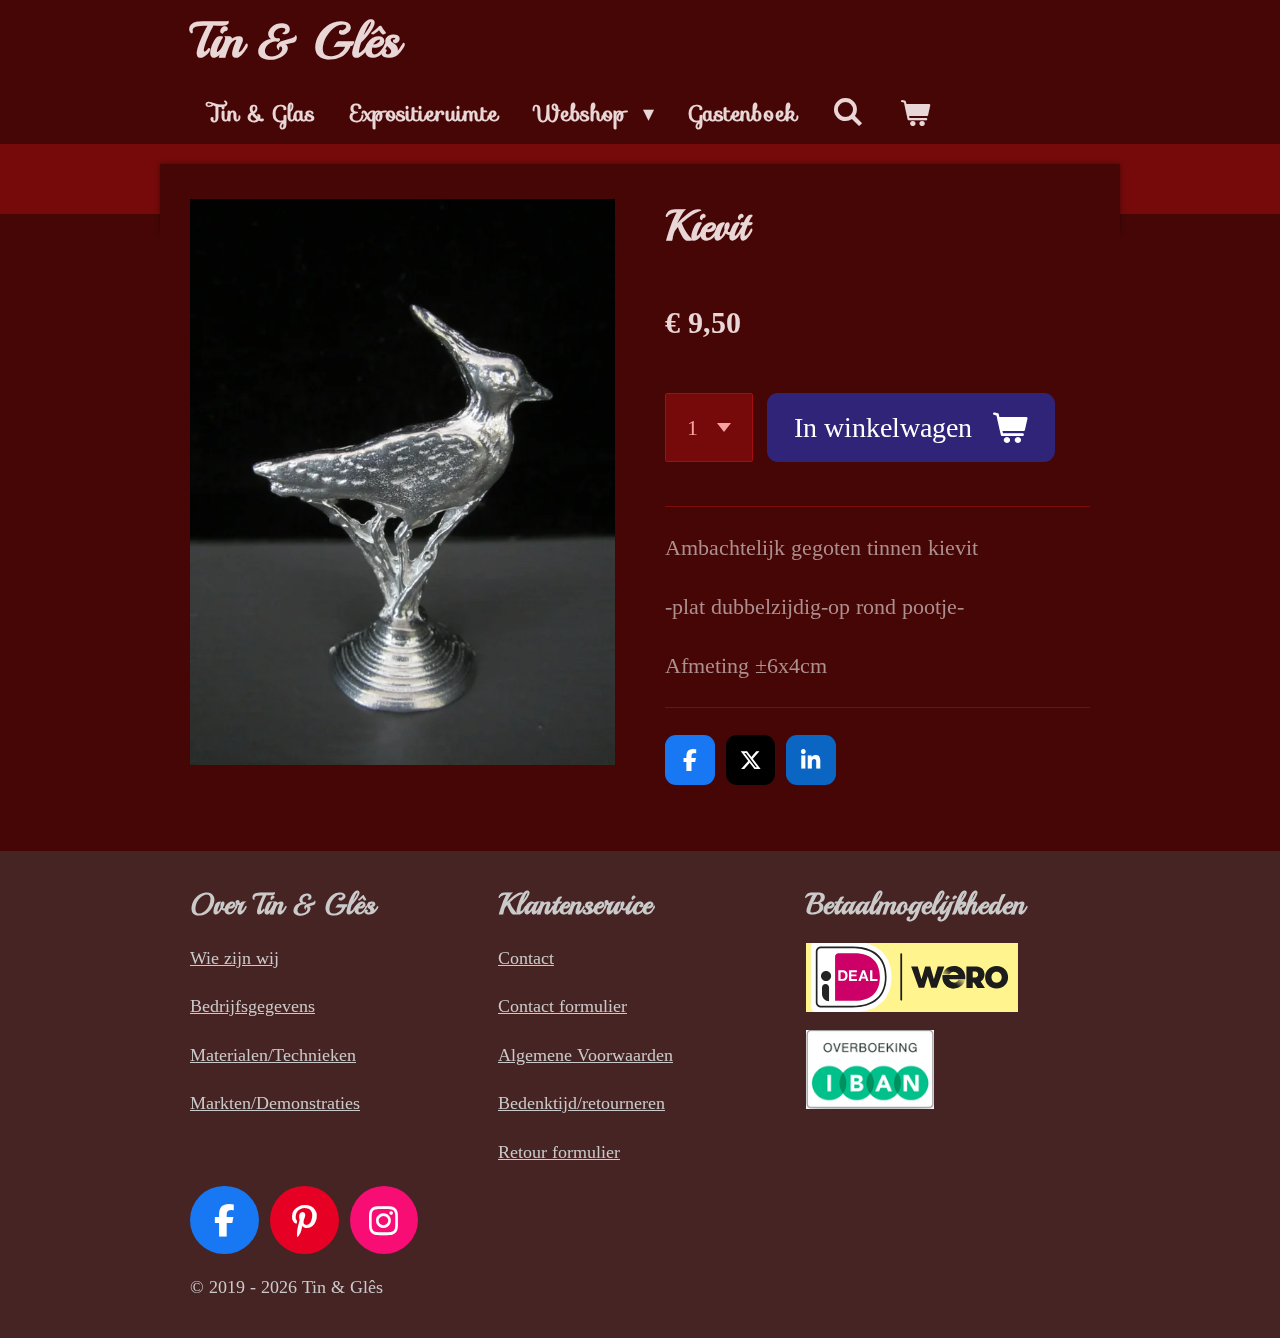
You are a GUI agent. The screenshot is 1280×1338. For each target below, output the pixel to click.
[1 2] (709, 427)
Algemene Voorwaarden (585, 1055)
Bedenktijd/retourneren (581, 1103)
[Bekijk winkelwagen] (915, 113)
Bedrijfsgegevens (252, 1006)
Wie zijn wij (234, 958)
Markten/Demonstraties (275, 1103)
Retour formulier (559, 1152)
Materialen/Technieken (273, 1055)
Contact (526, 958)
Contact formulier (562, 1006)
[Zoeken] (848, 112)
